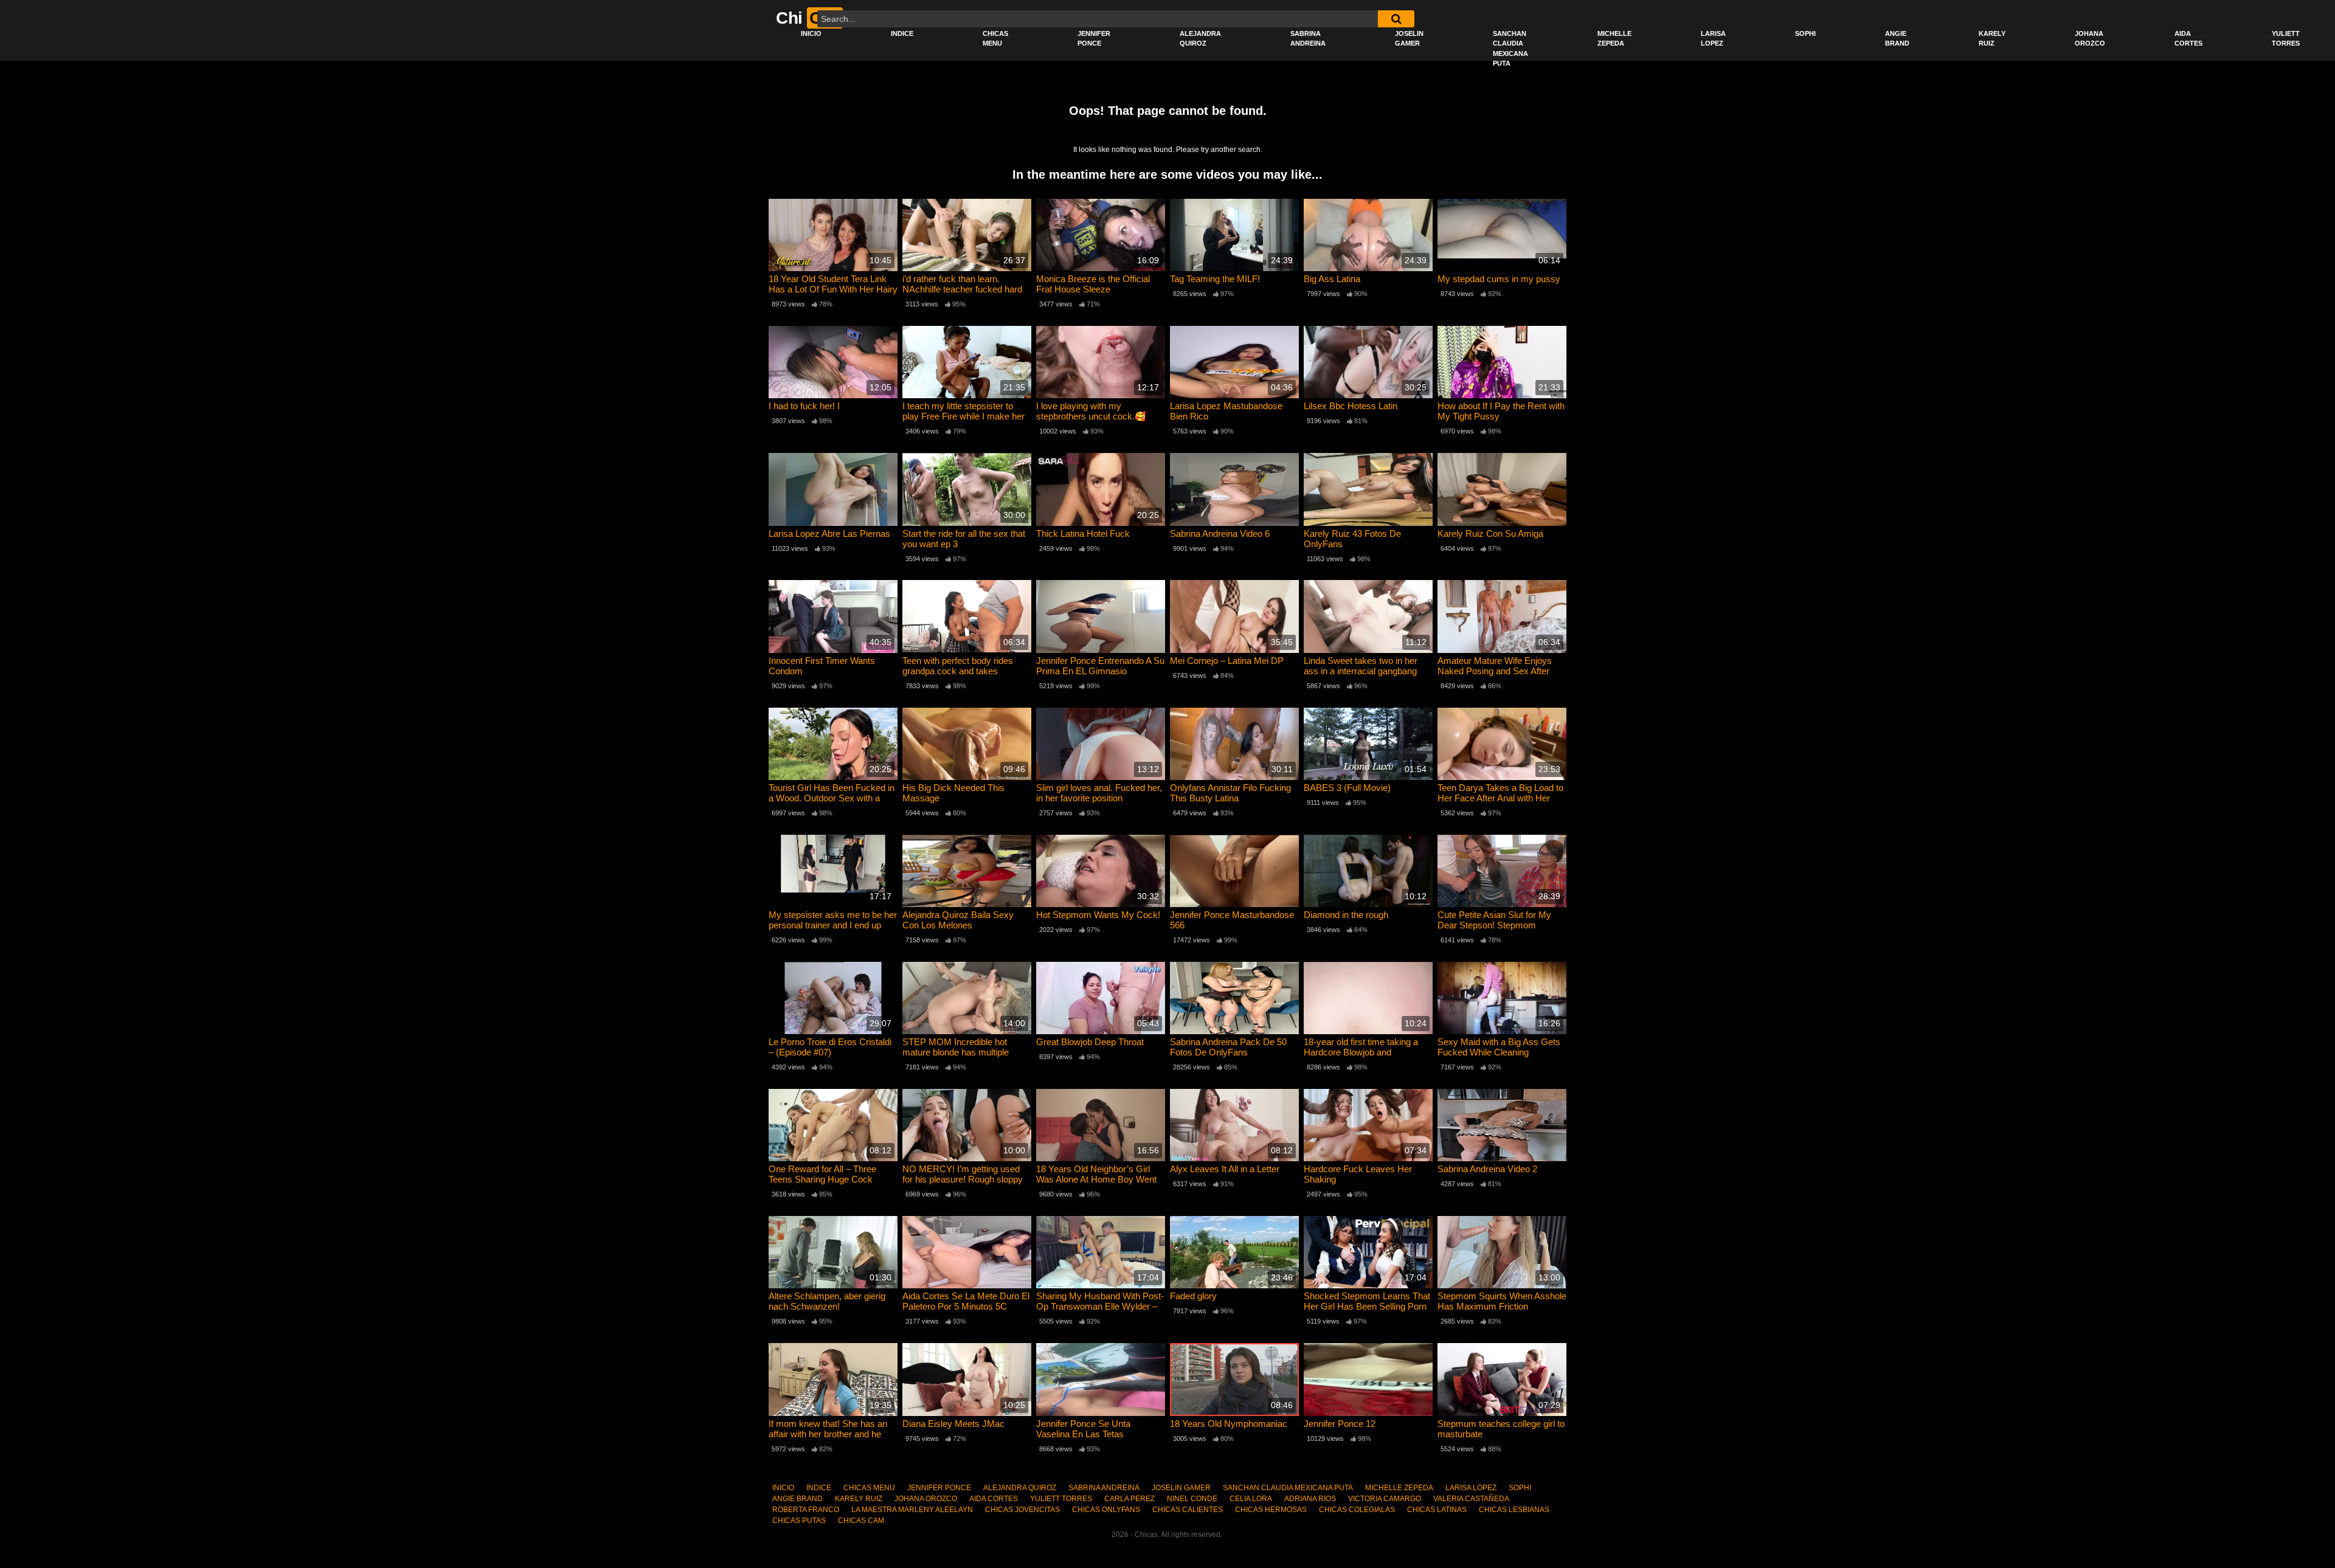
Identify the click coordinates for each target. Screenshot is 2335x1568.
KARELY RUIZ (1992, 39)
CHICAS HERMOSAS (1271, 1510)
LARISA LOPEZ (1713, 39)
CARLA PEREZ (1129, 1499)
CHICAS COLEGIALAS (1357, 1510)
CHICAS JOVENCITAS (1022, 1510)
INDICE (902, 33)
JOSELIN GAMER (1409, 39)
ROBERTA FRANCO (806, 1510)
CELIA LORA (1251, 1499)
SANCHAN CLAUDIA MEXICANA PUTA (1510, 49)
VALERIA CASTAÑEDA (1471, 1499)
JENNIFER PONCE (1094, 39)
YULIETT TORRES (2286, 39)
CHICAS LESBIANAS (1514, 1510)
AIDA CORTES (2188, 39)
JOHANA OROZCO (2090, 39)
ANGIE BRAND (1897, 39)
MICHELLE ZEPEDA (1614, 39)
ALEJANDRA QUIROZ (1200, 39)
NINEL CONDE (1192, 1499)
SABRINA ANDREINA (1308, 39)
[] (1396, 19)
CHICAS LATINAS (1437, 1510)
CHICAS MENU (995, 39)
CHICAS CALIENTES (1188, 1510)
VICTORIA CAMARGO (1385, 1499)
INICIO (811, 33)
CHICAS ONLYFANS (1106, 1510)
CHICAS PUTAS (799, 1521)
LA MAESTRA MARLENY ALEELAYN (912, 1510)
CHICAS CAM (861, 1521)
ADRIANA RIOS (1310, 1499)
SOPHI (1805, 33)
